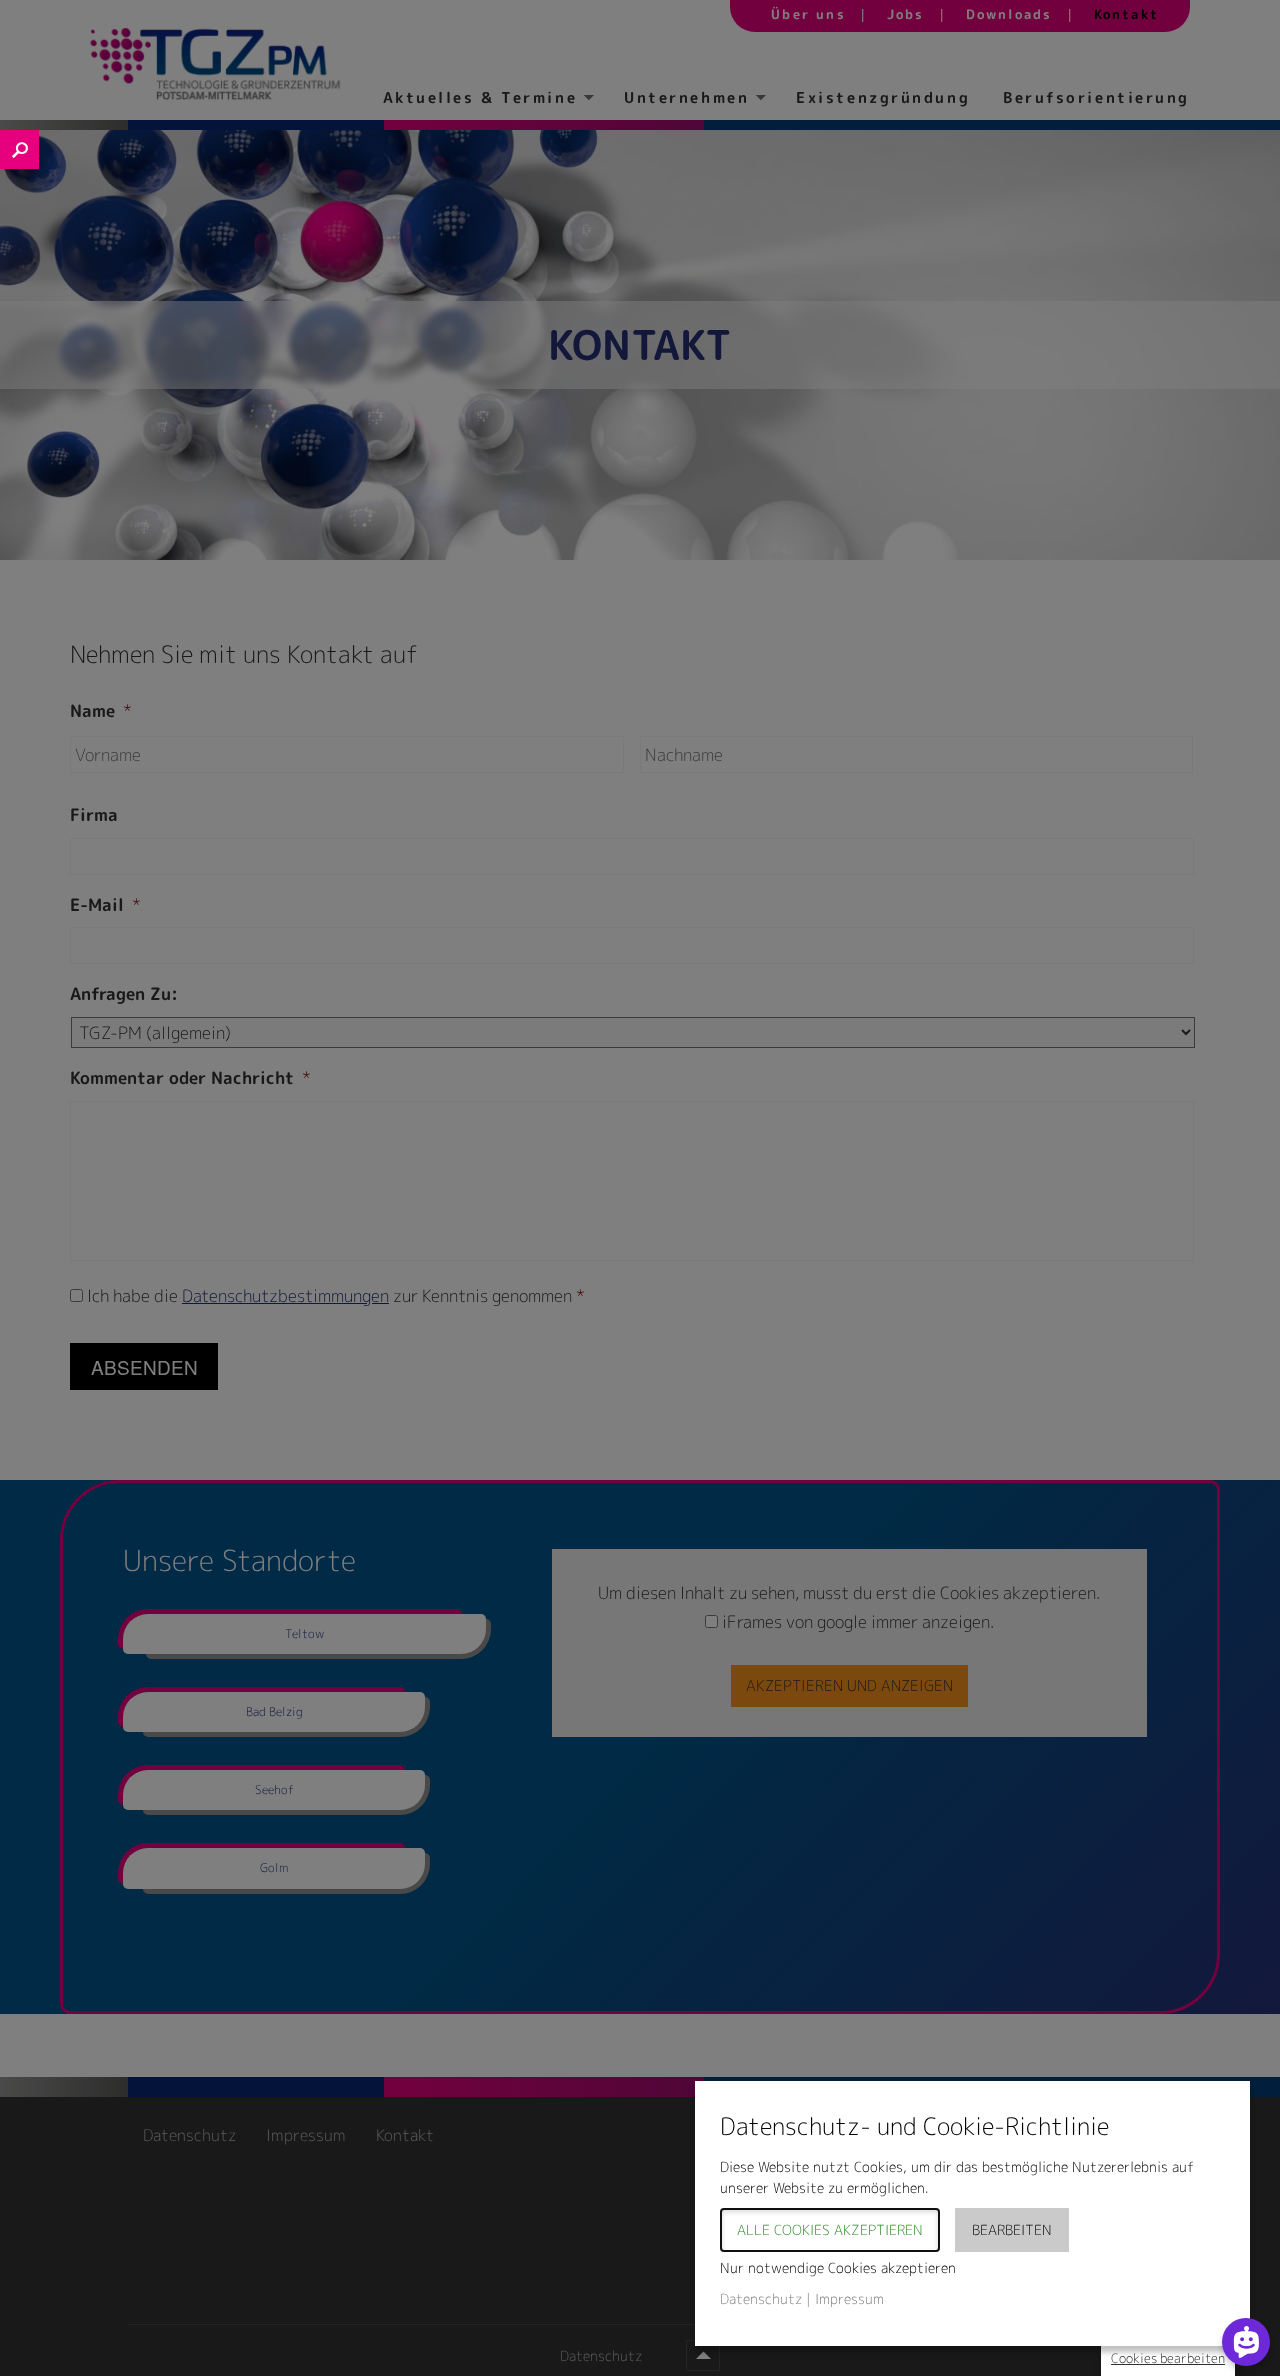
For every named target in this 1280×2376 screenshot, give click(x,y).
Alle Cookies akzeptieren (830, 2229)
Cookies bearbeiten (1168, 2358)
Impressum (849, 2298)
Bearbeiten (1012, 2229)
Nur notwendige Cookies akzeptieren (838, 2267)
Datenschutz (761, 2298)
